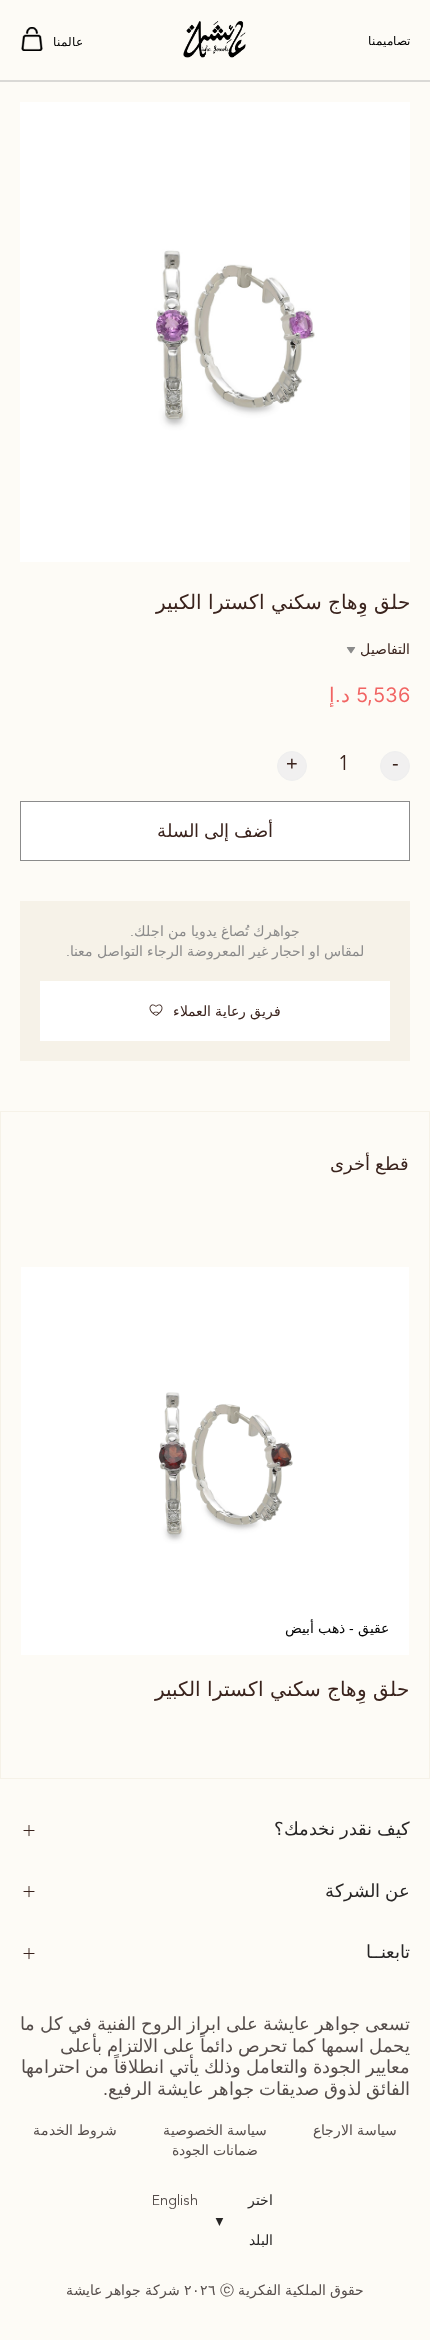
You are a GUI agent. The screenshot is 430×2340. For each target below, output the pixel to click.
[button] (215, 1011)
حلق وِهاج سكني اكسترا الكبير (282, 1689)
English (175, 2201)
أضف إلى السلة (215, 831)
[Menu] (32, 40)
